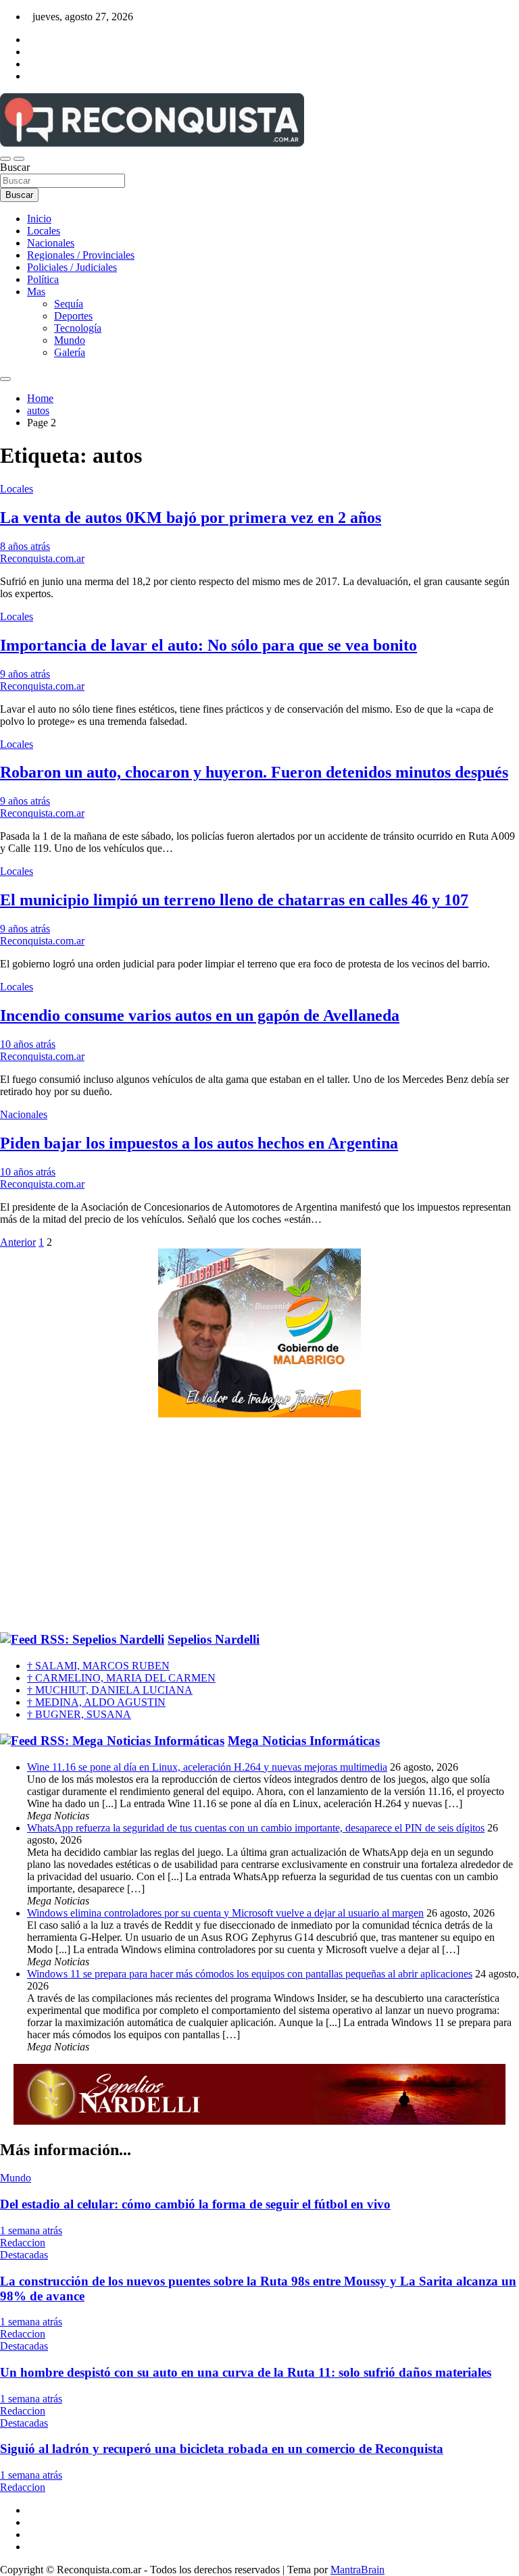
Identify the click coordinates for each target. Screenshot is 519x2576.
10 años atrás (28, 1044)
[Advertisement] (259, 1525)
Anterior (18, 1242)
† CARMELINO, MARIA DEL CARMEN (121, 1678)
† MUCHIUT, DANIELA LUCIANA (110, 1690)
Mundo (70, 340)
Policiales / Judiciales (72, 267)
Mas (36, 292)
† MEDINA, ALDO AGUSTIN (96, 1702)
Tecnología (78, 328)
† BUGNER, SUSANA (79, 1714)
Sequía (69, 304)
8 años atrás (25, 546)
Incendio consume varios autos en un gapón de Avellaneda (200, 1015)
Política (43, 279)
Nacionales (51, 243)
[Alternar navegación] (5, 159)
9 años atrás (25, 674)
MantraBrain (357, 2570)
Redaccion (23, 2243)
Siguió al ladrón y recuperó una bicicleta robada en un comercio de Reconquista (222, 2449)
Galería (70, 352)
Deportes (73, 316)
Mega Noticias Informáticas (304, 1741)
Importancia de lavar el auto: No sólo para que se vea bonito (208, 645)
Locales (44, 231)
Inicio (39, 219)
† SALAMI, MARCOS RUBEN (98, 1666)
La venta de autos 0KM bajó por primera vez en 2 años (191, 517)
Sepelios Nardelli (214, 1639)
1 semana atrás (31, 2230)
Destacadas (24, 2255)
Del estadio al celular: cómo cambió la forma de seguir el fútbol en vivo (195, 2204)
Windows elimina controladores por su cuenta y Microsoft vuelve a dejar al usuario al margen (225, 1913)
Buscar (15, 167)
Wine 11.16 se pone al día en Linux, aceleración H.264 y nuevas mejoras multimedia (207, 1767)
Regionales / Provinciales (81, 255)
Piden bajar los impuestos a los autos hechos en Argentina (199, 1143)
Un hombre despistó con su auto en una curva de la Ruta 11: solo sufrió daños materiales (246, 2372)
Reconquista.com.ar (42, 558)
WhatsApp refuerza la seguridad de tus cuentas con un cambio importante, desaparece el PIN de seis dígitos (256, 1828)
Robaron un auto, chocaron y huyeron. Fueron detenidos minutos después (254, 772)
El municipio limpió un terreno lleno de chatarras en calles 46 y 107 (234, 900)
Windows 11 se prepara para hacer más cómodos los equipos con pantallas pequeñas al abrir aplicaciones (250, 1974)
